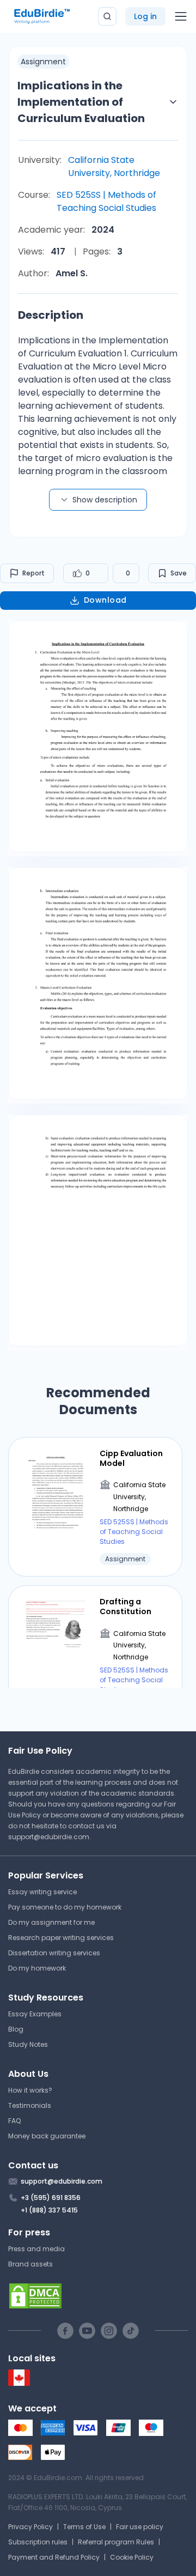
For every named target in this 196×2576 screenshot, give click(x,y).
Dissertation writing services (54, 1953)
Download (105, 600)
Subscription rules (38, 2542)
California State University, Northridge (114, 166)
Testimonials (30, 2105)
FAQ (14, 2121)
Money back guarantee (47, 2136)
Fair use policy (140, 2527)
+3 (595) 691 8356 (51, 2198)
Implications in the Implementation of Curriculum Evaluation (81, 102)
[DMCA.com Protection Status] (98, 2296)
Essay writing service (42, 1892)
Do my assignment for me (51, 1922)
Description (51, 315)
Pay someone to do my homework (65, 1907)
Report (33, 573)
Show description (105, 500)
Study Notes (28, 2044)
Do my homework (37, 1968)
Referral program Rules (116, 2542)
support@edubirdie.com (49, 1837)
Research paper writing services (61, 1938)
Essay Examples (35, 2014)
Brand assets (30, 2264)
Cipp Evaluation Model (131, 1458)
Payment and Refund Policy (54, 2557)
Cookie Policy (132, 2557)
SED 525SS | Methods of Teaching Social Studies (106, 201)
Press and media (36, 2249)
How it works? (30, 2090)
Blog (16, 2029)
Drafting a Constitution (125, 1607)
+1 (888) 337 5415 (49, 2210)
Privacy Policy (30, 2527)
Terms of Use (84, 2527)
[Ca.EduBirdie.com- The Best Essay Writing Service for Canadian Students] (19, 2383)
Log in (145, 16)
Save (179, 573)
